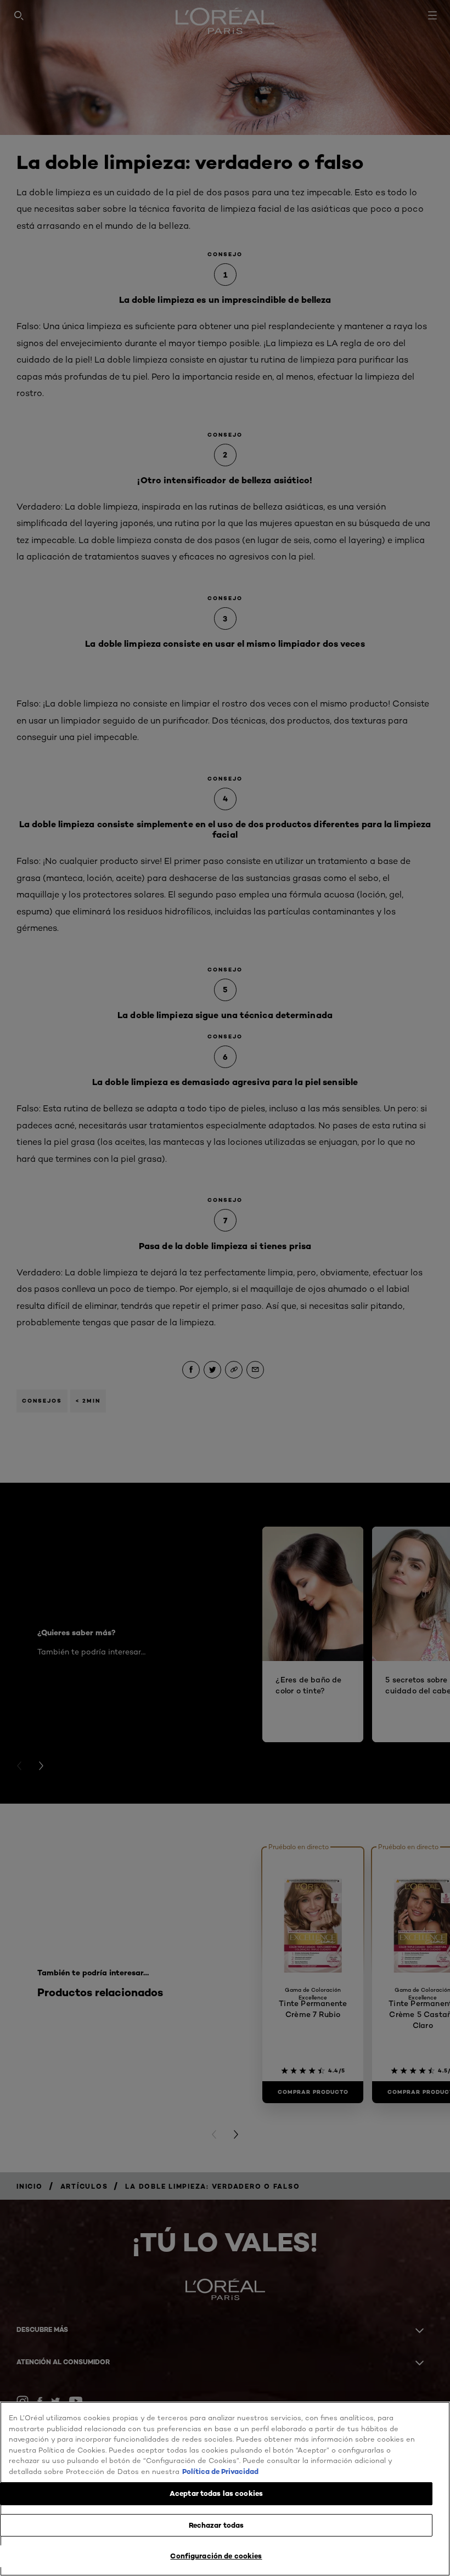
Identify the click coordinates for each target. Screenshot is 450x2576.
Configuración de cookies (216, 2556)
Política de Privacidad (220, 2471)
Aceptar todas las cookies (216, 2493)
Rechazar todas (216, 2525)
